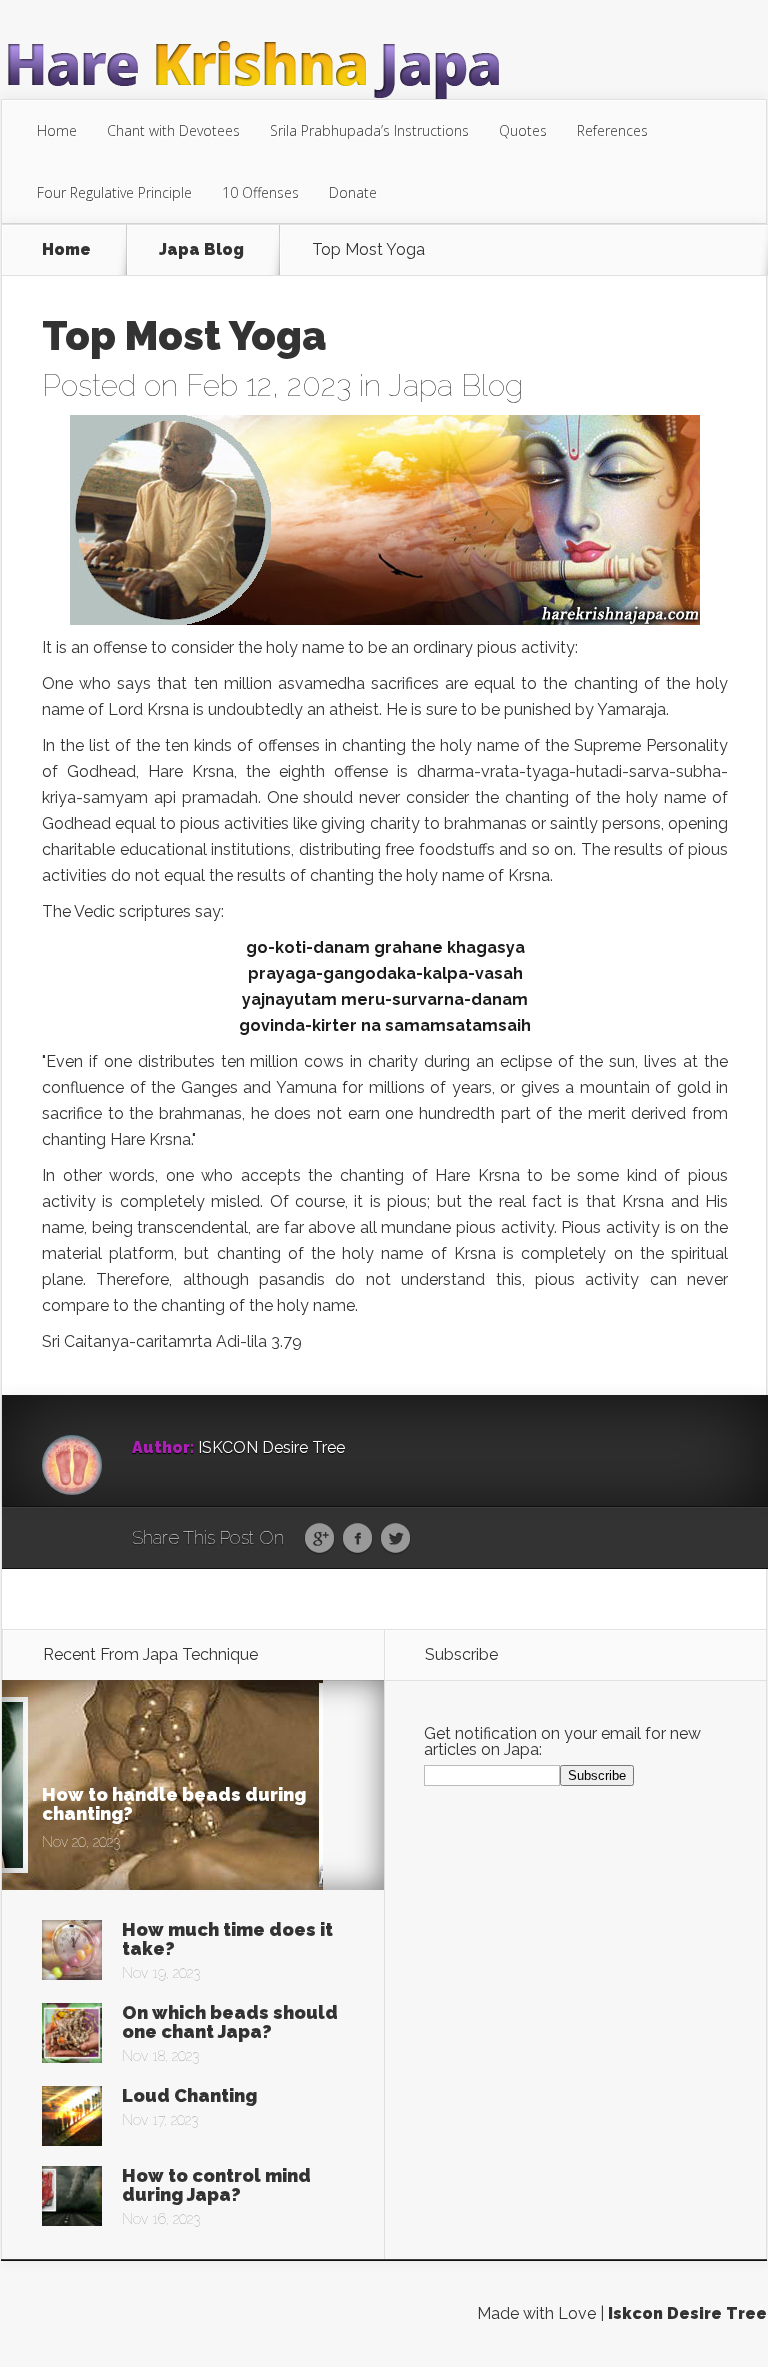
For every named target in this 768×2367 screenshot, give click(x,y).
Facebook (357, 1539)
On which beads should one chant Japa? (230, 2022)
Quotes (523, 130)
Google (319, 1539)
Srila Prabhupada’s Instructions (369, 130)
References (612, 130)
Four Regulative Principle (114, 192)
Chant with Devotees (173, 130)
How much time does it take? (227, 1939)
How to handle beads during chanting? (174, 1804)
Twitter (395, 1539)
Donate (353, 192)
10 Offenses (260, 192)
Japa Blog (201, 250)
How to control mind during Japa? (216, 2185)
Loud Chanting (189, 2095)
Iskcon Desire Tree (687, 2313)
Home (57, 130)
